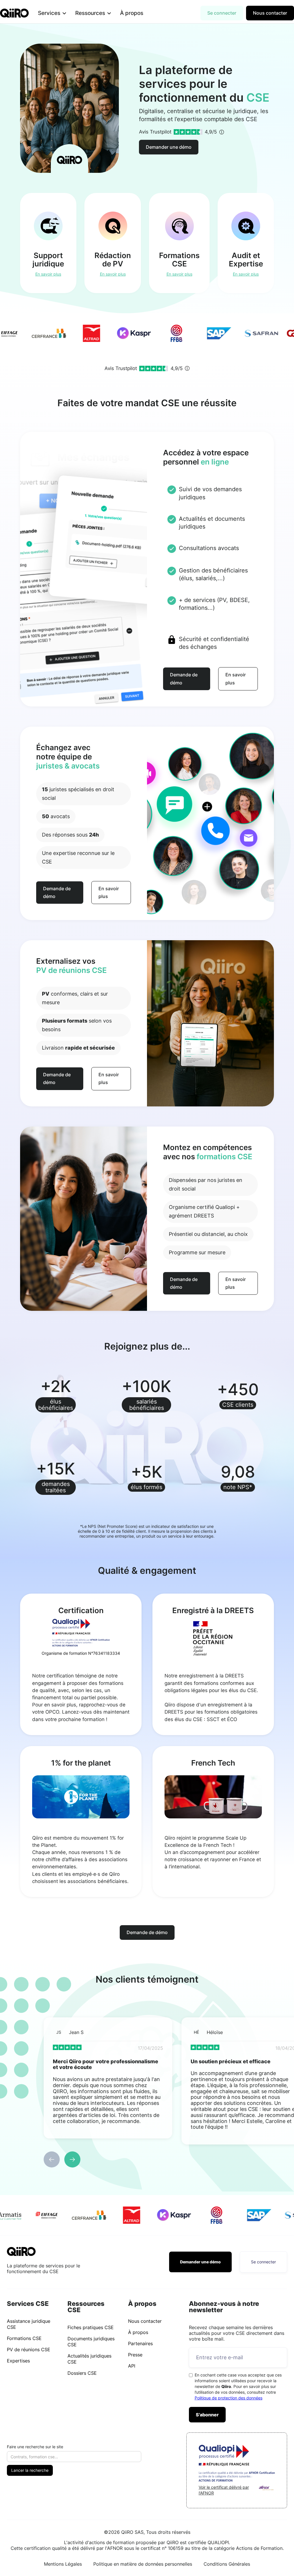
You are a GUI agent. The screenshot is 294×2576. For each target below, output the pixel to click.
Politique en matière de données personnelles (143, 2564)
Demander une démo (169, 147)
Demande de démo (184, 679)
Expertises (18, 2361)
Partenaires (140, 2343)
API (132, 2366)
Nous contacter (270, 13)
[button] (52, 13)
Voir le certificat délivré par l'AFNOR (224, 2490)
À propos (132, 13)
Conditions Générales (227, 2564)
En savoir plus (236, 679)
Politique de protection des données (229, 2398)
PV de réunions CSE (29, 2349)
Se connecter (222, 13)
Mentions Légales (63, 2564)
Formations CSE (24, 2338)
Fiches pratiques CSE (91, 2327)
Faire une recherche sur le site (35, 2447)
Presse (135, 2355)
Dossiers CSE (82, 2373)
